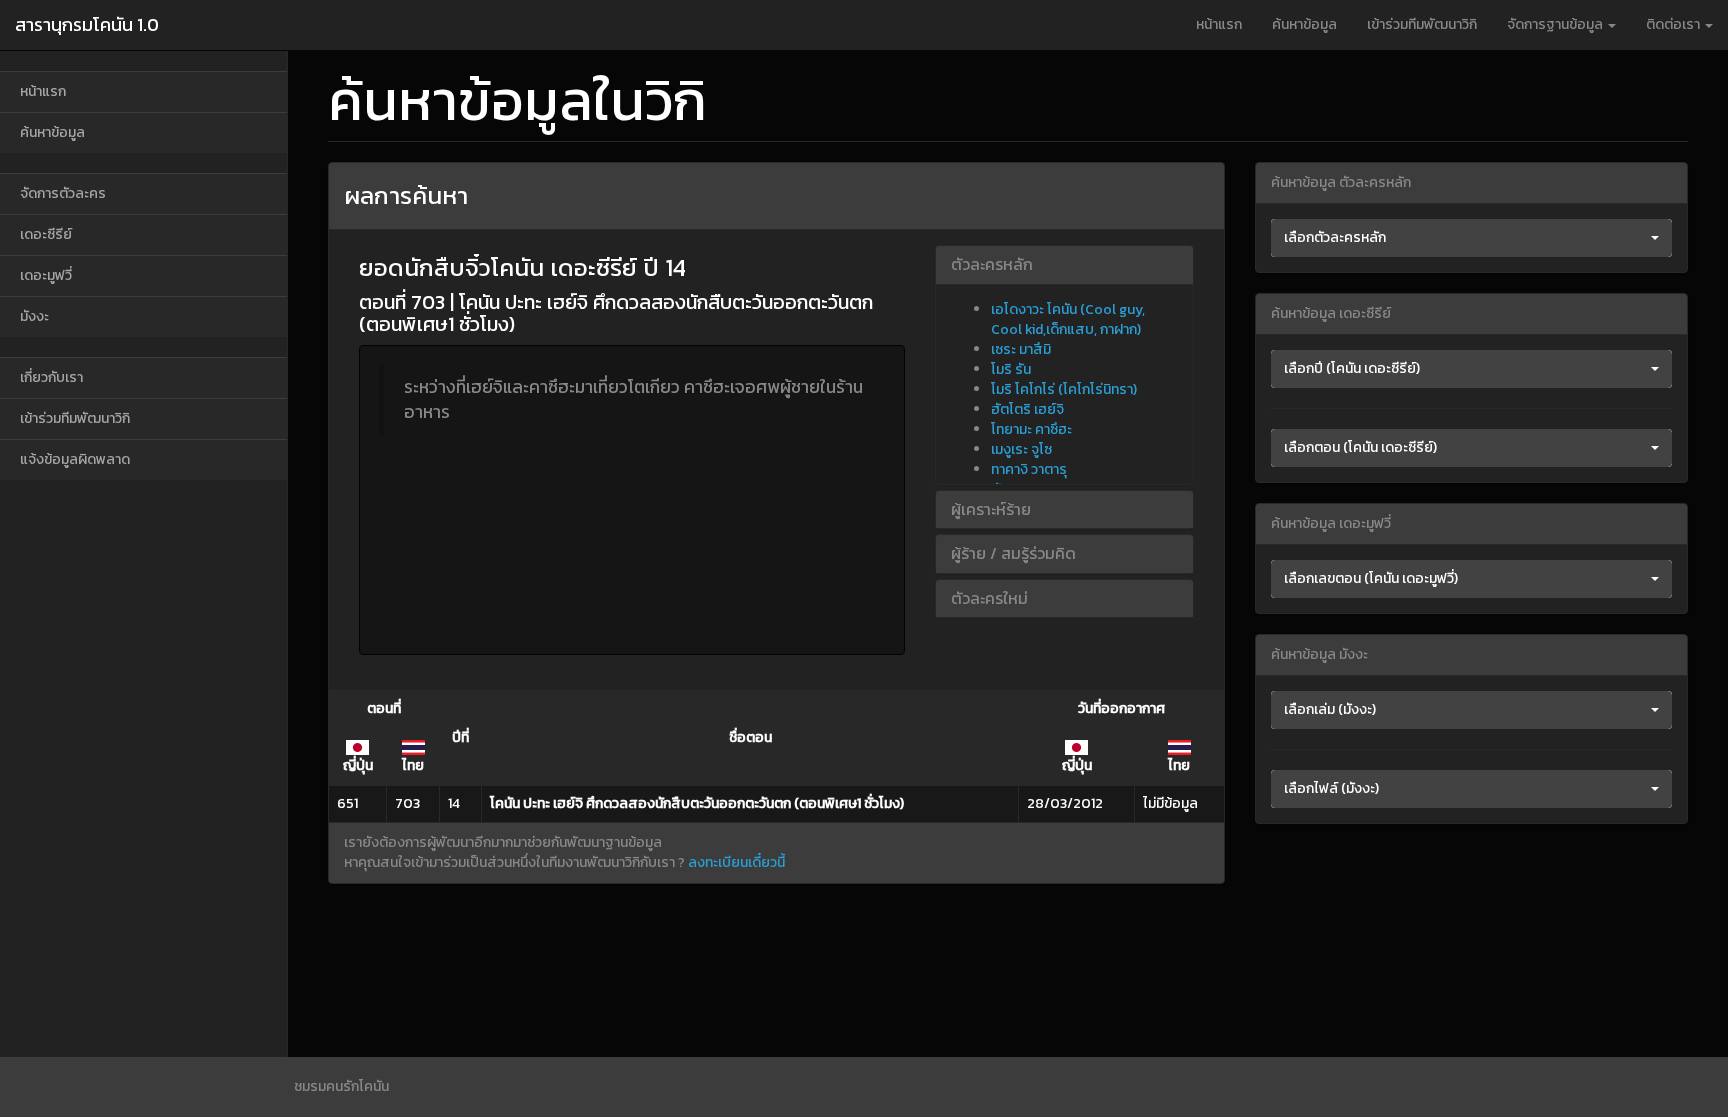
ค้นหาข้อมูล (1304, 24)
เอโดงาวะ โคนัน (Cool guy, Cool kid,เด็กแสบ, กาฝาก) (1068, 319)
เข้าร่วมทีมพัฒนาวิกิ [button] (1422, 24)
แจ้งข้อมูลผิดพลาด (75, 459)
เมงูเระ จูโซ (1021, 449)
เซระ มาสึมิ (1021, 349)
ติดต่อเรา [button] (1674, 24)
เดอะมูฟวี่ (46, 275)
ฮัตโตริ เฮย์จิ (1027, 409)
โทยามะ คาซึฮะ (1031, 429)
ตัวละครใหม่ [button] (989, 598)
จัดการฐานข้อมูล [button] (1556, 24)
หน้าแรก (1219, 24)
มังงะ (34, 316)
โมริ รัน (1011, 369)
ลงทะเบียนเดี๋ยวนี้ (736, 862)
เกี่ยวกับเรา (51, 377)
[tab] (1064, 265)
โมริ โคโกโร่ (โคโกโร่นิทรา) (1064, 389)
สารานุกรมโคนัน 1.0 (87, 24)
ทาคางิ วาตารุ (1029, 469)
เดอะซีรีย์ (46, 234)
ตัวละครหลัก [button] (992, 264)
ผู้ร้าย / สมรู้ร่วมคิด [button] (1013, 553)
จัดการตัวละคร (63, 193)
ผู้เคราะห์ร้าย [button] (991, 509)
